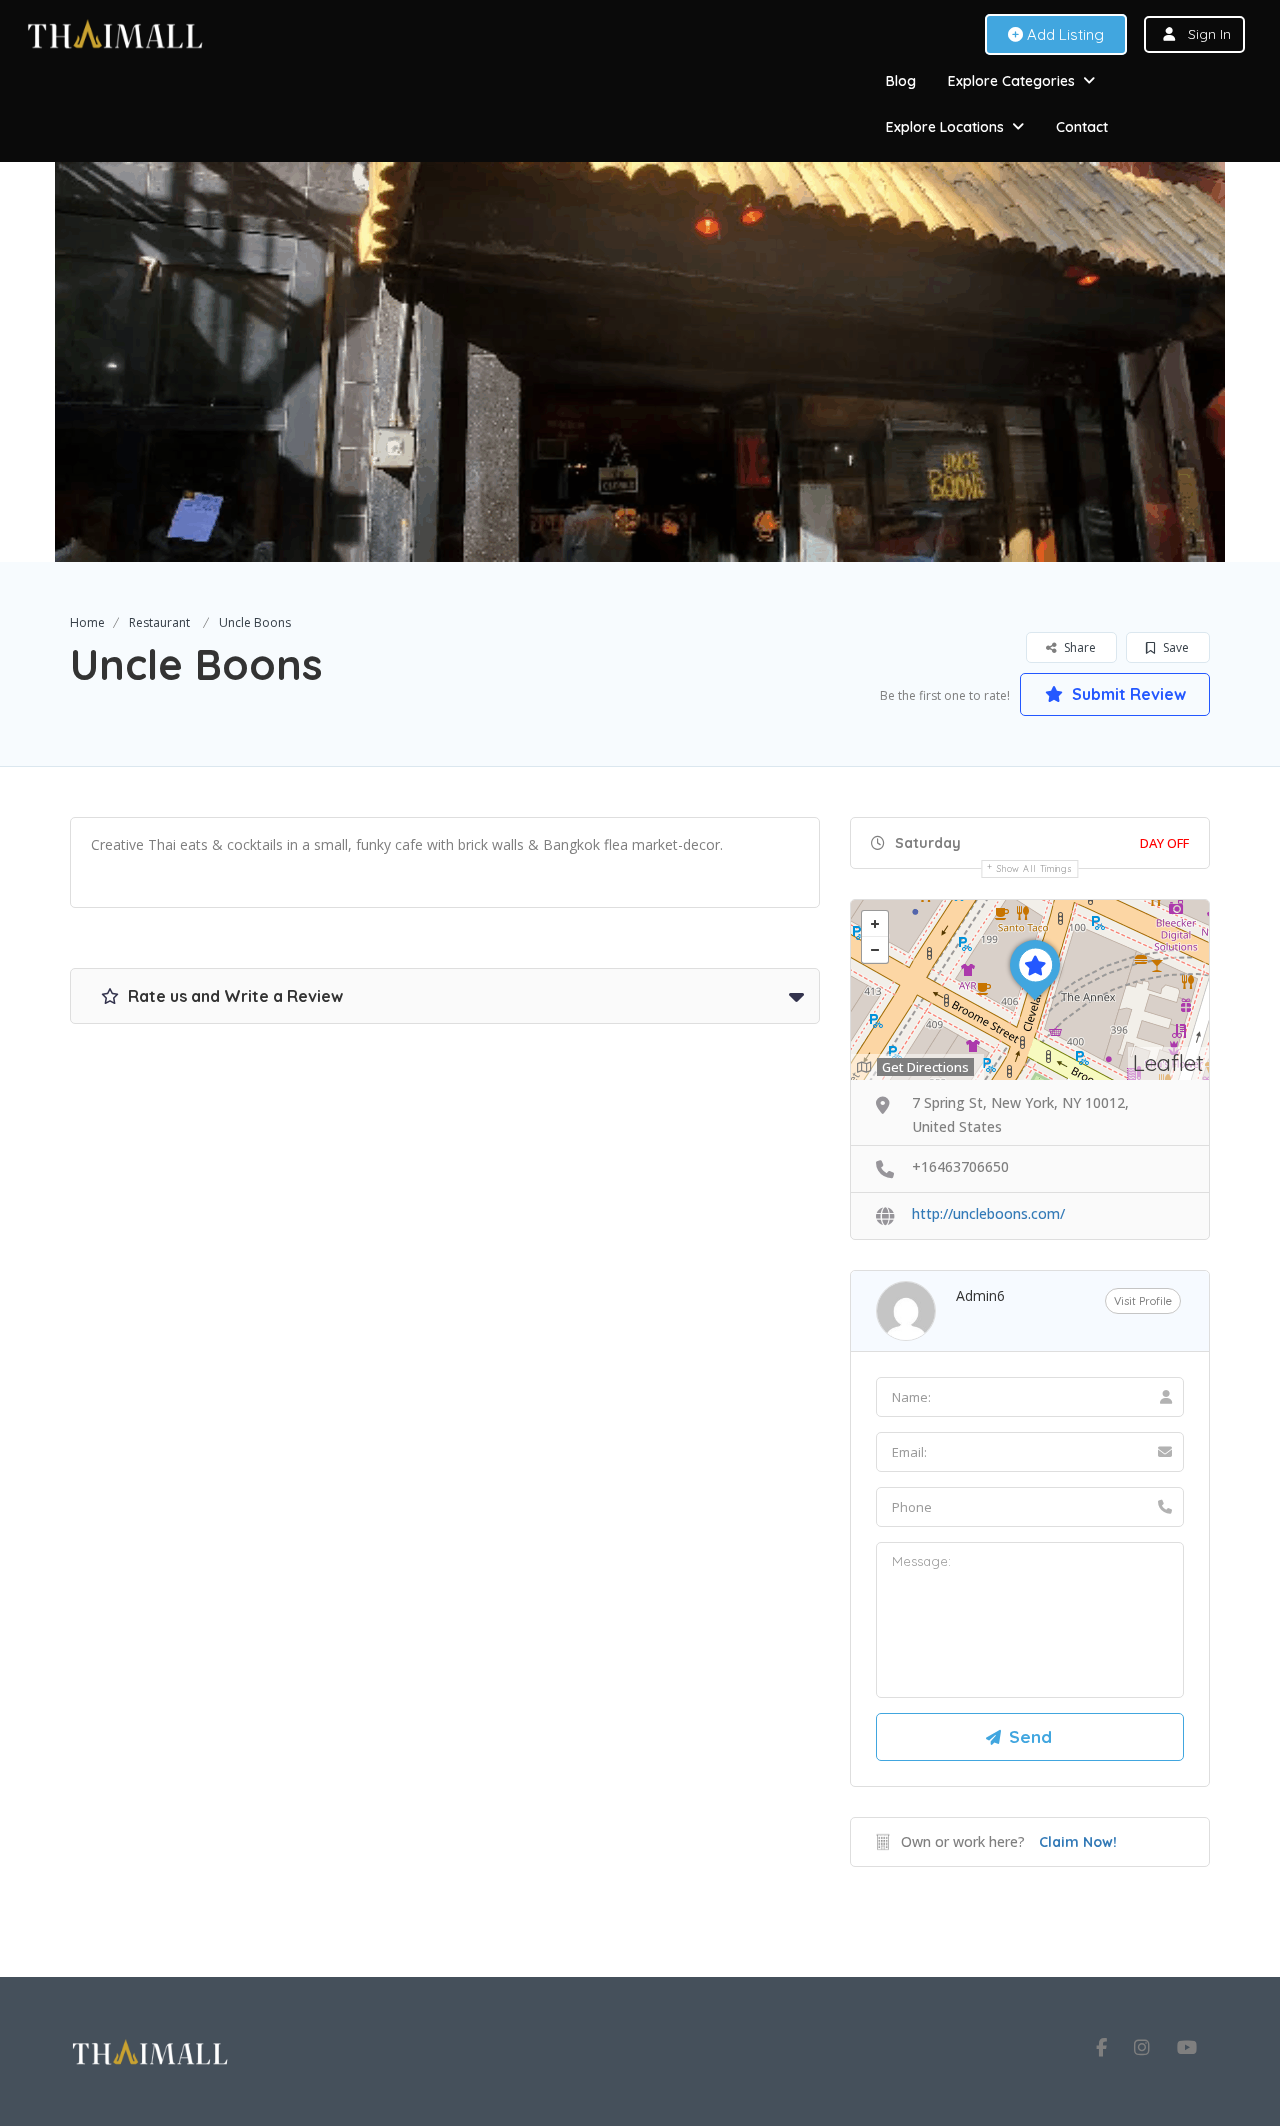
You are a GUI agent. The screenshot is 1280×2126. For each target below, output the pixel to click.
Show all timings (1034, 868)
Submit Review (1127, 694)
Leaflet (1168, 1062)
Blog (901, 81)
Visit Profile (1143, 1301)
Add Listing (1063, 34)
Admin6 (980, 1295)
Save (1174, 647)
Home (87, 622)
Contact (1082, 127)
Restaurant (159, 622)
